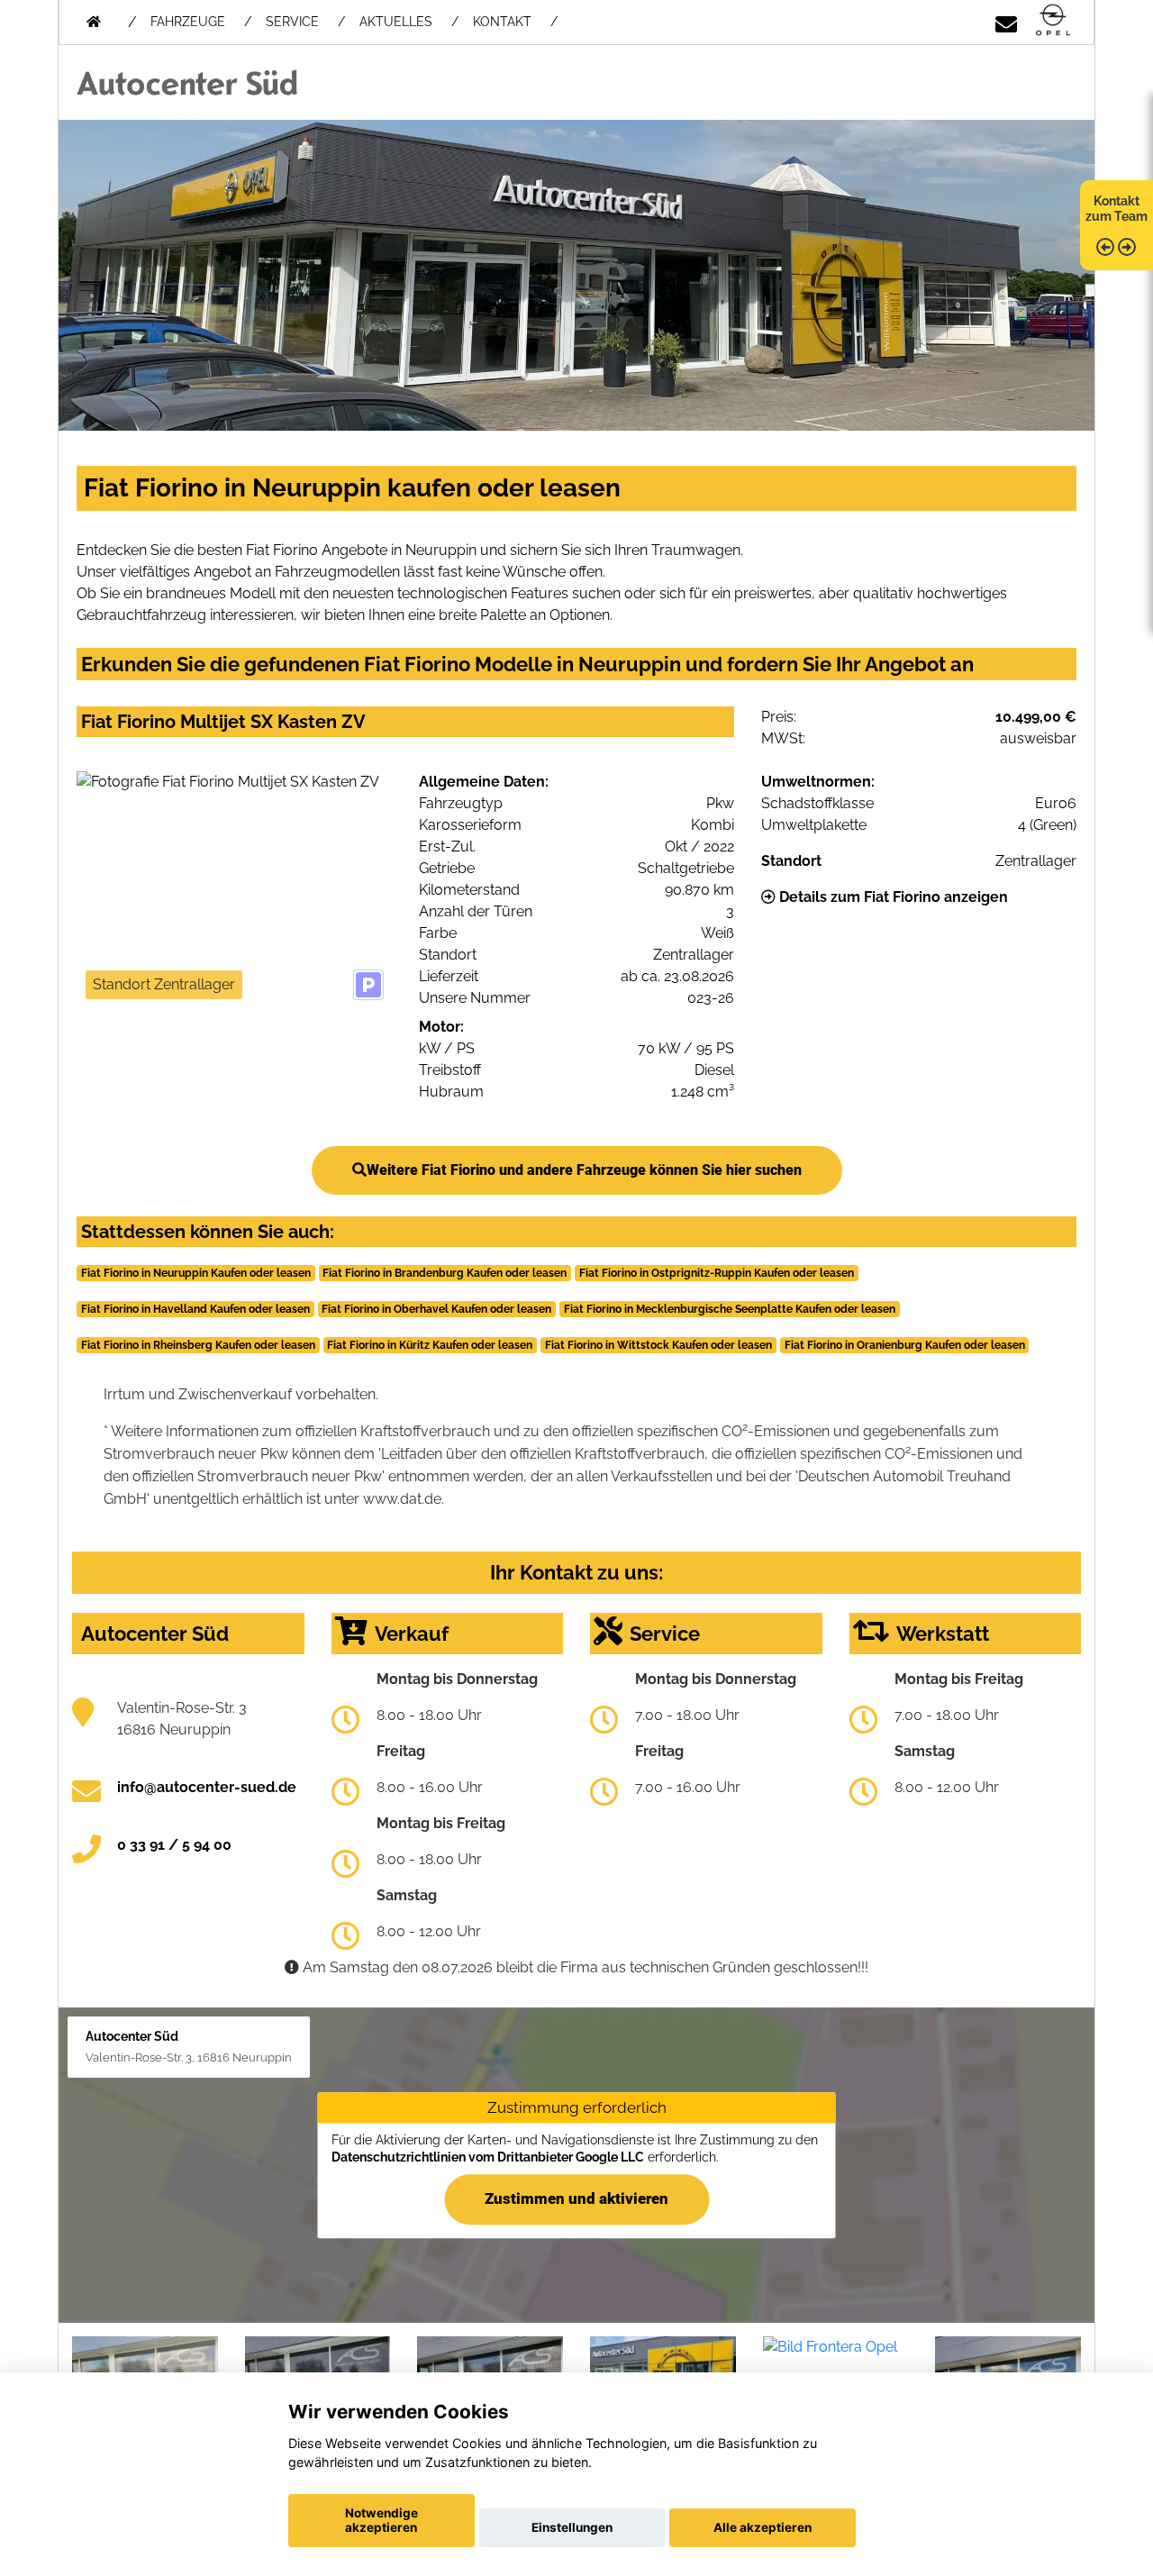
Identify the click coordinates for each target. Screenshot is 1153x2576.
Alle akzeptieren (763, 2527)
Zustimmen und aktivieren (576, 2198)
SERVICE (292, 22)
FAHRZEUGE (188, 22)
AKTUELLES (396, 22)
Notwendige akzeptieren (381, 2520)
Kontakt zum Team (1117, 209)
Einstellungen (572, 2527)
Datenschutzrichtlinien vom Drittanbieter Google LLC (488, 2157)
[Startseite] (1053, 21)
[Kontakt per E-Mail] (1006, 21)
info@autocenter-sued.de (207, 1787)
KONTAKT (502, 22)
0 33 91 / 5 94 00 (174, 1845)
